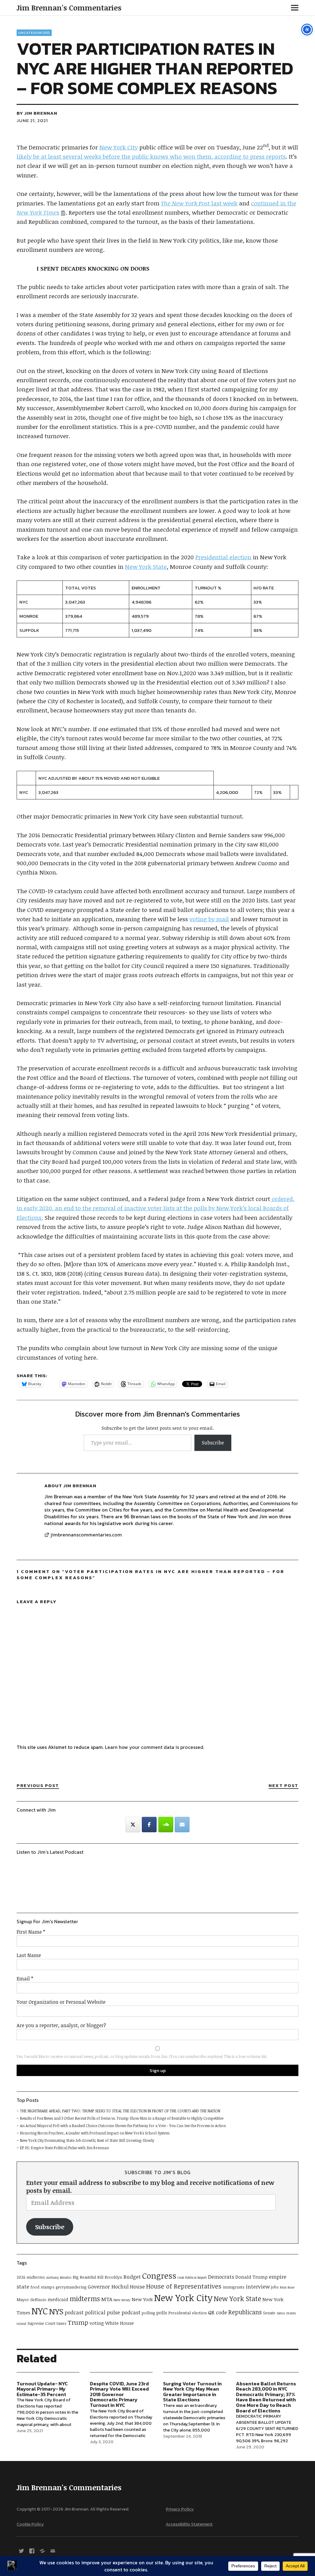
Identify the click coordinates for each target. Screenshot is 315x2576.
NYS (56, 2311)
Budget (132, 2277)
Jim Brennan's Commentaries (69, 8)
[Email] (182, 1825)
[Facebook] (149, 1825)
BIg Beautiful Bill (88, 2277)
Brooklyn (113, 2277)
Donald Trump (251, 2277)
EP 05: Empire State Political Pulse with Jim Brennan (64, 2148)
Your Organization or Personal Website (61, 2002)
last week (199, 203)
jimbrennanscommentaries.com (86, 1535)
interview (258, 2287)
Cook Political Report (192, 2277)
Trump (78, 2322)
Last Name (29, 1955)
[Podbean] (166, 1825)
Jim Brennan (41, 113)
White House (120, 2323)
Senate (269, 2313)
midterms (85, 2299)
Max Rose (287, 2287)
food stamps (42, 2287)
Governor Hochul (108, 2287)
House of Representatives (184, 2286)
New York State (146, 567)
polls (162, 2312)
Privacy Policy (180, 2509)
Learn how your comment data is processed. (155, 1747)
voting (97, 2323)
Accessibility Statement (189, 2524)
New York (142, 2299)
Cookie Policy (30, 2524)
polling (148, 2313)
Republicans (245, 2312)
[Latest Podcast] (42, 2550)
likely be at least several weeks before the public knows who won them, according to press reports (151, 157)
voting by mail (209, 919)
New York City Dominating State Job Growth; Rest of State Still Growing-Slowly (87, 2140)
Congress (159, 2275)
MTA (107, 2299)
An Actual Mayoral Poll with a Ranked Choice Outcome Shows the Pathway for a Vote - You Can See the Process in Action (123, 2126)
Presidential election (223, 557)
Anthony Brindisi (59, 2277)
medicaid (58, 2299)
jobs (275, 2287)
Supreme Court (41, 2323)
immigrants (234, 2287)
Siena (281, 2313)
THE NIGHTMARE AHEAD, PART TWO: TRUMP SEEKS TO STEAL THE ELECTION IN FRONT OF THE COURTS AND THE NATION (120, 2111)
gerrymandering (71, 2287)
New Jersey (122, 2300)
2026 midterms (31, 2277)
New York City (119, 147)
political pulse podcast (113, 2312)
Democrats (221, 2277)
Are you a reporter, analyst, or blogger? (61, 2025)
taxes (62, 2323)
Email (25, 1979)
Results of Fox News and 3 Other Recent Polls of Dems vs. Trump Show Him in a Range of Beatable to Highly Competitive (122, 2118)
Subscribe (213, 1443)
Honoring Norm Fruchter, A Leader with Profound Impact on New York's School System (95, 2133)
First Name (31, 1932)
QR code (217, 2312)
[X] (21, 2550)
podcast (74, 2312)
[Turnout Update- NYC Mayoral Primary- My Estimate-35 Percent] (48, 2409)
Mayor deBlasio (32, 2300)
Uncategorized (34, 33)
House (137, 2287)
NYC (40, 2311)
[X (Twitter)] (133, 1825)
